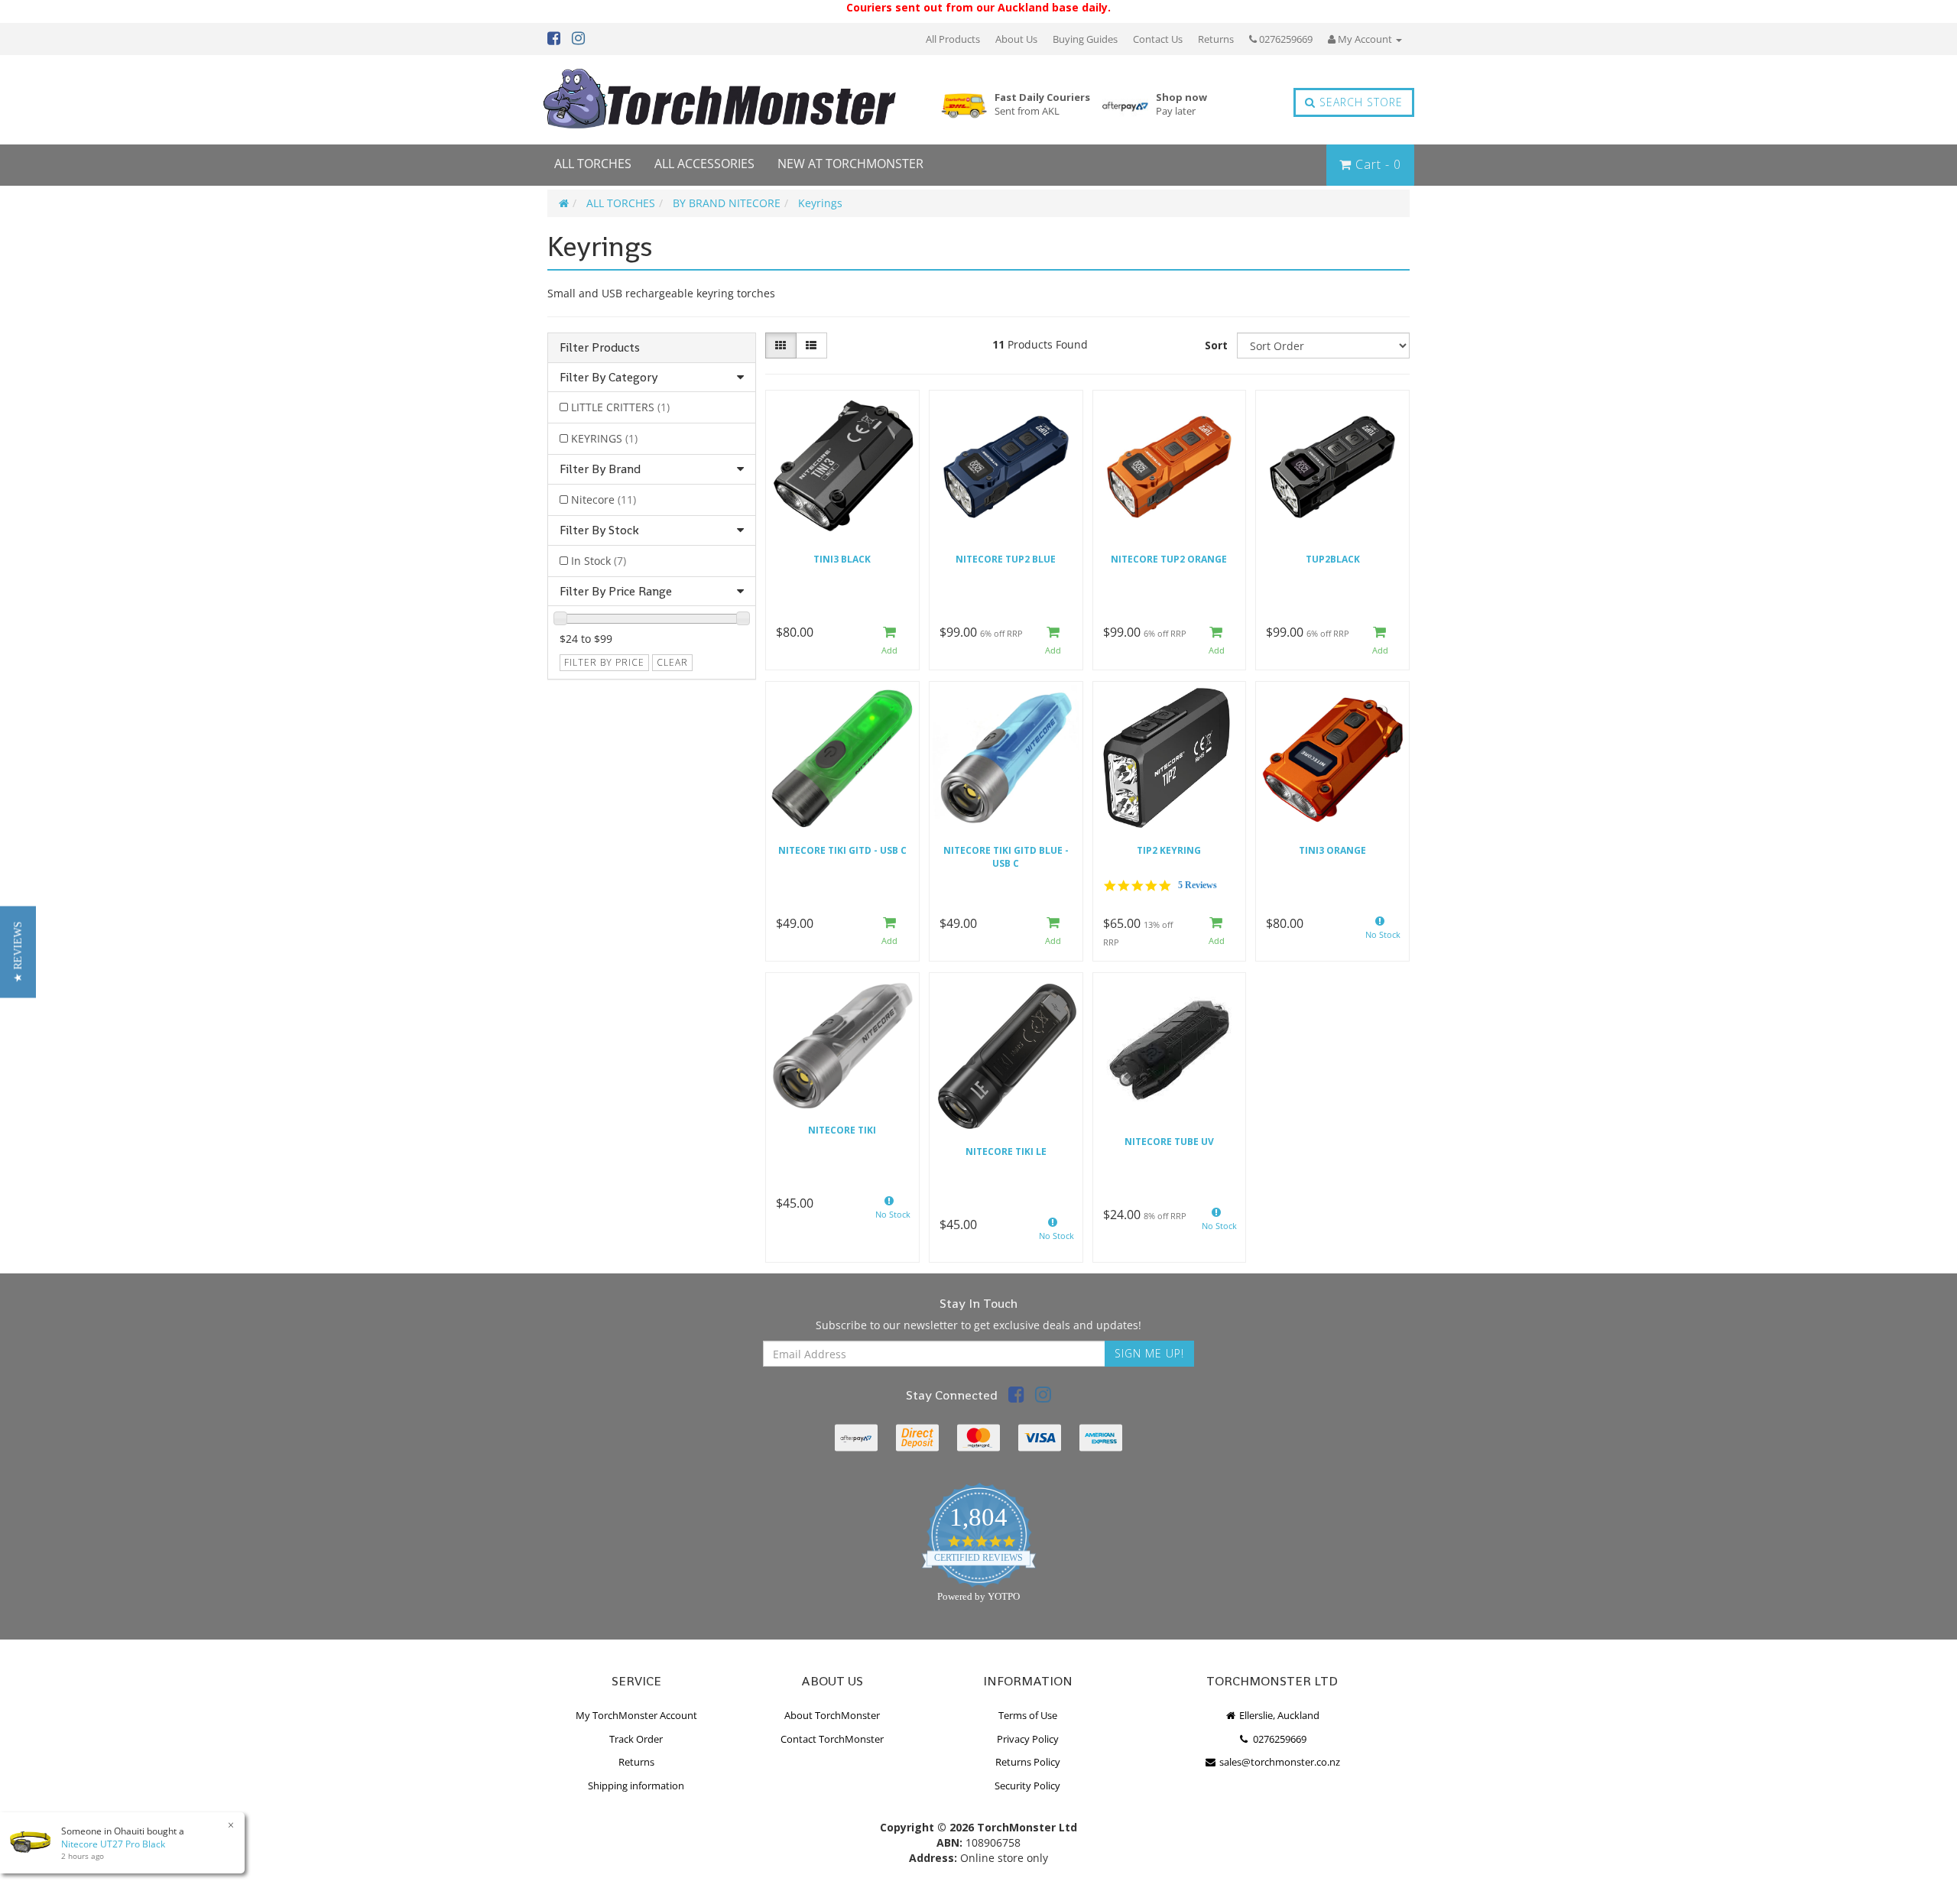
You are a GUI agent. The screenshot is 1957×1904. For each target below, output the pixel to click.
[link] (1016, 1397)
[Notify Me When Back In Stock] (1380, 932)
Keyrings (820, 203)
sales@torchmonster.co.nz (1279, 1762)
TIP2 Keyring (1169, 850)
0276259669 (1285, 39)
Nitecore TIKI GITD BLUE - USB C (1006, 857)
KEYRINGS (604, 438)
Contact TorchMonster (832, 1739)
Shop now (1181, 104)
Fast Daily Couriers (1042, 104)
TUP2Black (1333, 559)
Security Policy (1027, 1786)
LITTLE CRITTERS (620, 407)
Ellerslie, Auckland (1278, 1715)
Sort (1216, 345)
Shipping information (636, 1786)
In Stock (599, 561)
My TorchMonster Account (636, 1715)
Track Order (636, 1739)
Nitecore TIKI (842, 1130)
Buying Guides (1085, 39)
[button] (18, 952)
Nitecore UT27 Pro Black (113, 1844)
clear (672, 662)
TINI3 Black (842, 559)
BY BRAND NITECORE (727, 203)
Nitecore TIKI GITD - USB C (842, 850)
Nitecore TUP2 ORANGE (1169, 559)
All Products (953, 39)
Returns (1216, 39)
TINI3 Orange (1332, 850)
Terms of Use (1028, 1715)
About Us (1016, 39)
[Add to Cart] (890, 641)
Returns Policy (1028, 1762)
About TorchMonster (832, 1715)
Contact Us (1158, 39)
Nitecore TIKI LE (1006, 1151)
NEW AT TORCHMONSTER (850, 164)
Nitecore (604, 500)
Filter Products (600, 348)
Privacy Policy (1028, 1739)
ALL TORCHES (593, 164)
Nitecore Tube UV (1169, 1142)
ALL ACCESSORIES (704, 164)
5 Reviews (1198, 885)
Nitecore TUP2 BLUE (1006, 559)
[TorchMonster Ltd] (719, 100)
